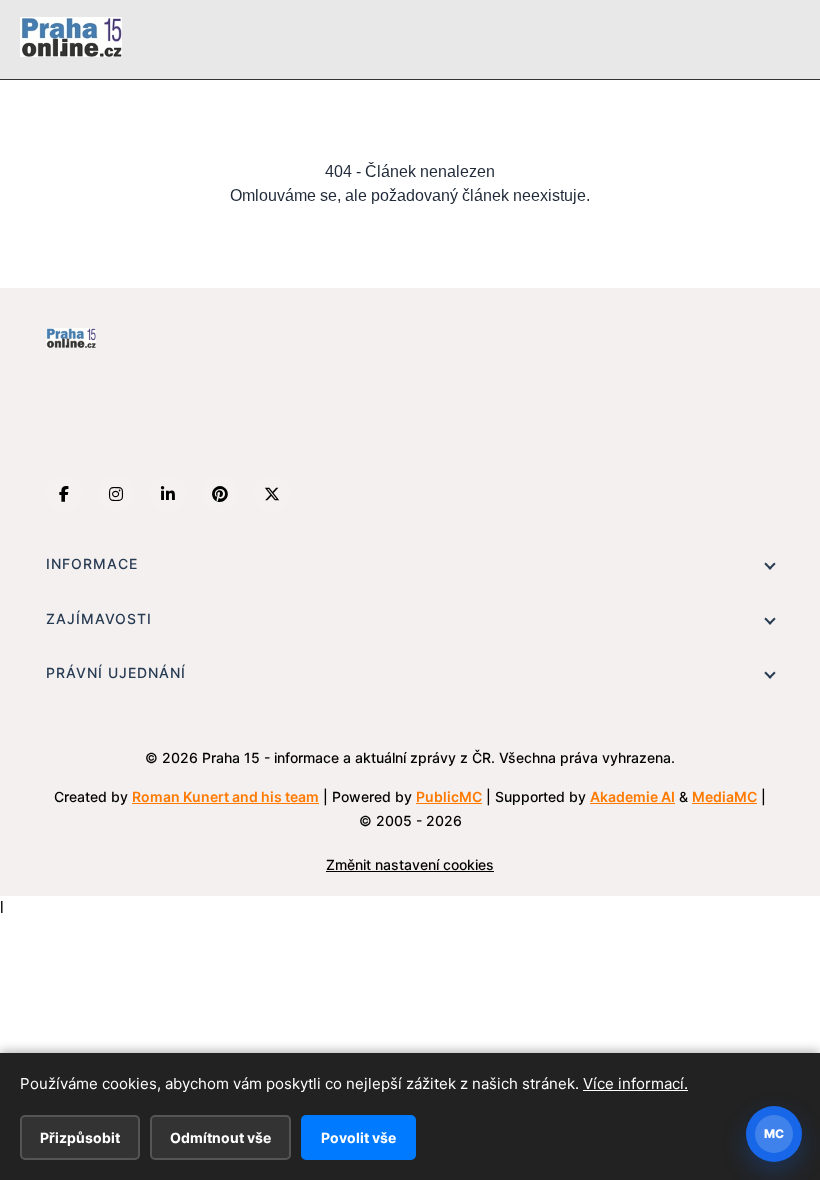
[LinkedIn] (168, 494)
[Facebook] (64, 494)
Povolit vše (358, 1137)
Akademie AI (632, 796)
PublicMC (449, 796)
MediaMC (724, 796)
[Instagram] (116, 494)
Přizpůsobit (80, 1137)
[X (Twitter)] (272, 494)
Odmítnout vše (220, 1137)
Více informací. (635, 1083)
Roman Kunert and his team (225, 796)
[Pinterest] (220, 494)
